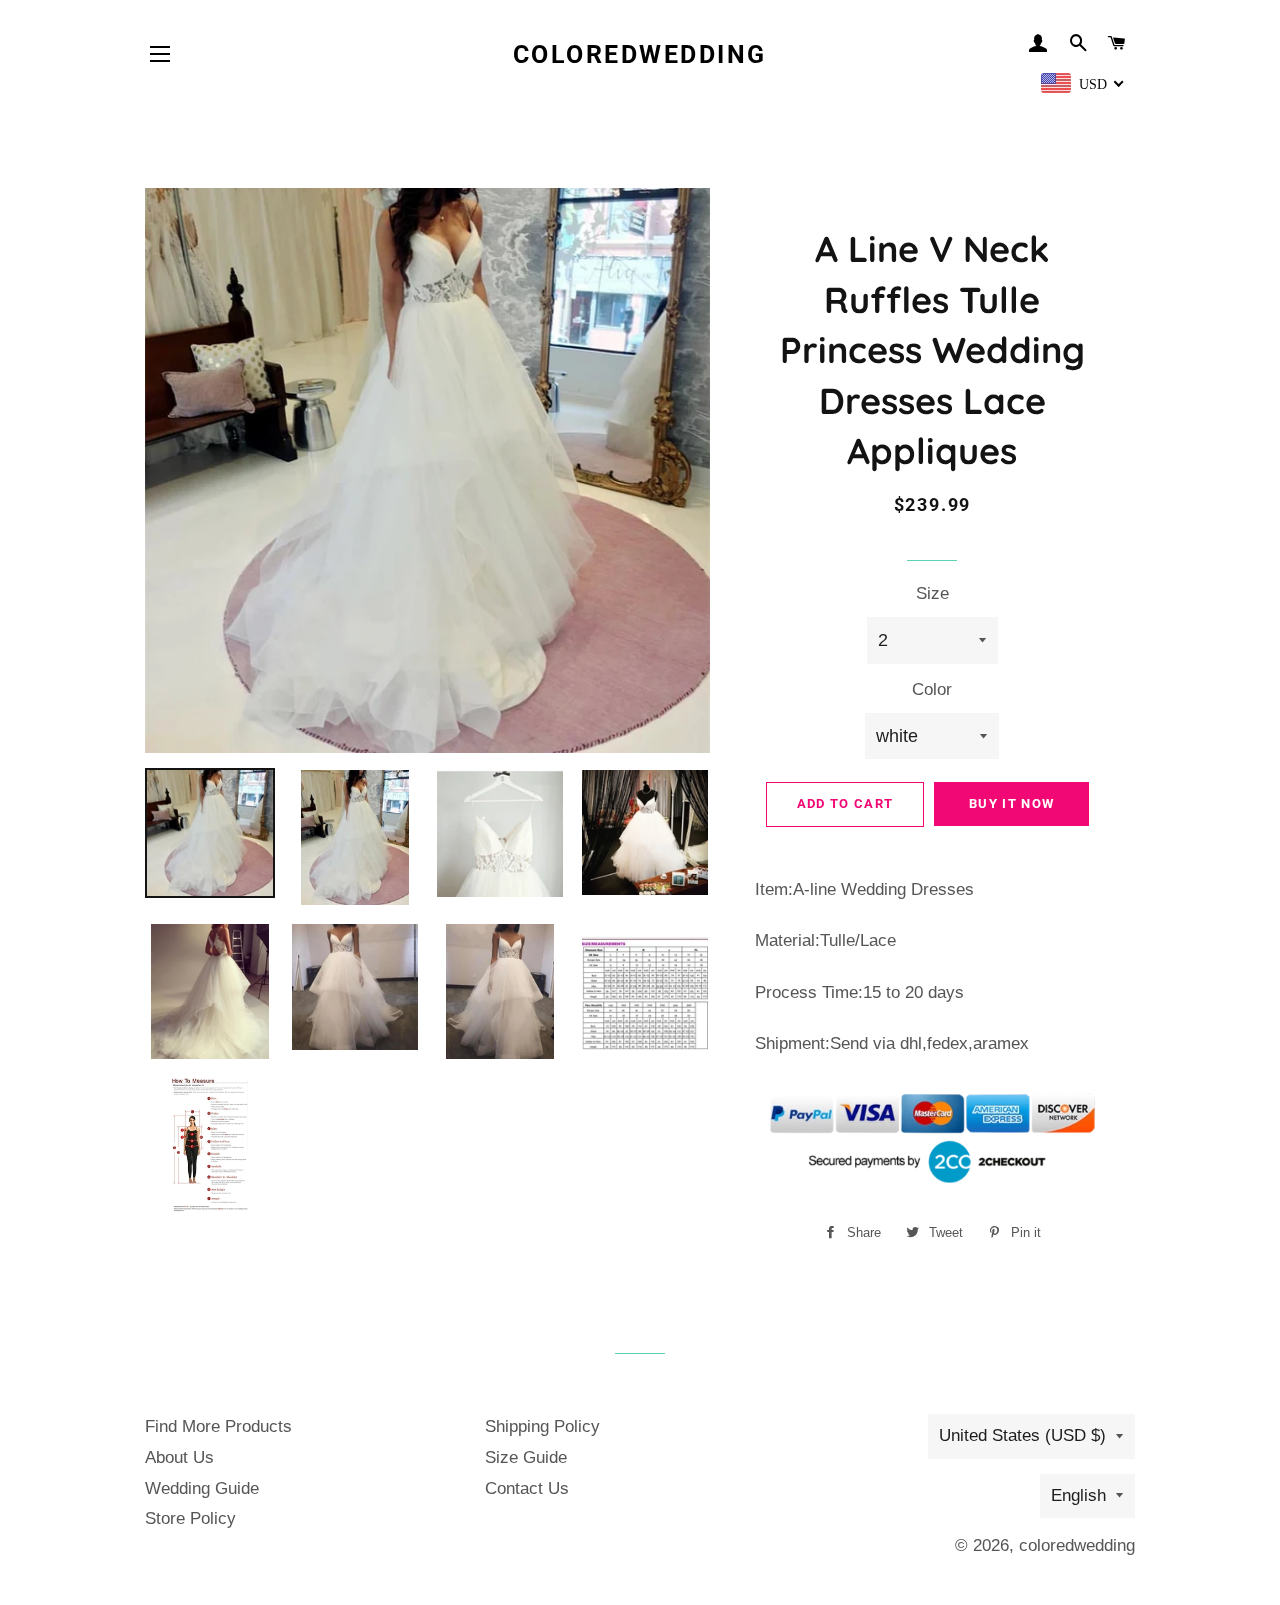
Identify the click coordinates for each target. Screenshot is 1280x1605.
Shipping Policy (542, 1426)
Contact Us (527, 1488)
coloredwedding (640, 54)
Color (932, 689)
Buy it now (1011, 803)
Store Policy (190, 1518)
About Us (179, 1457)
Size (932, 593)
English (1078, 1495)
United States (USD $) (1022, 1435)
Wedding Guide (202, 1488)
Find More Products (218, 1426)
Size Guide (526, 1457)
